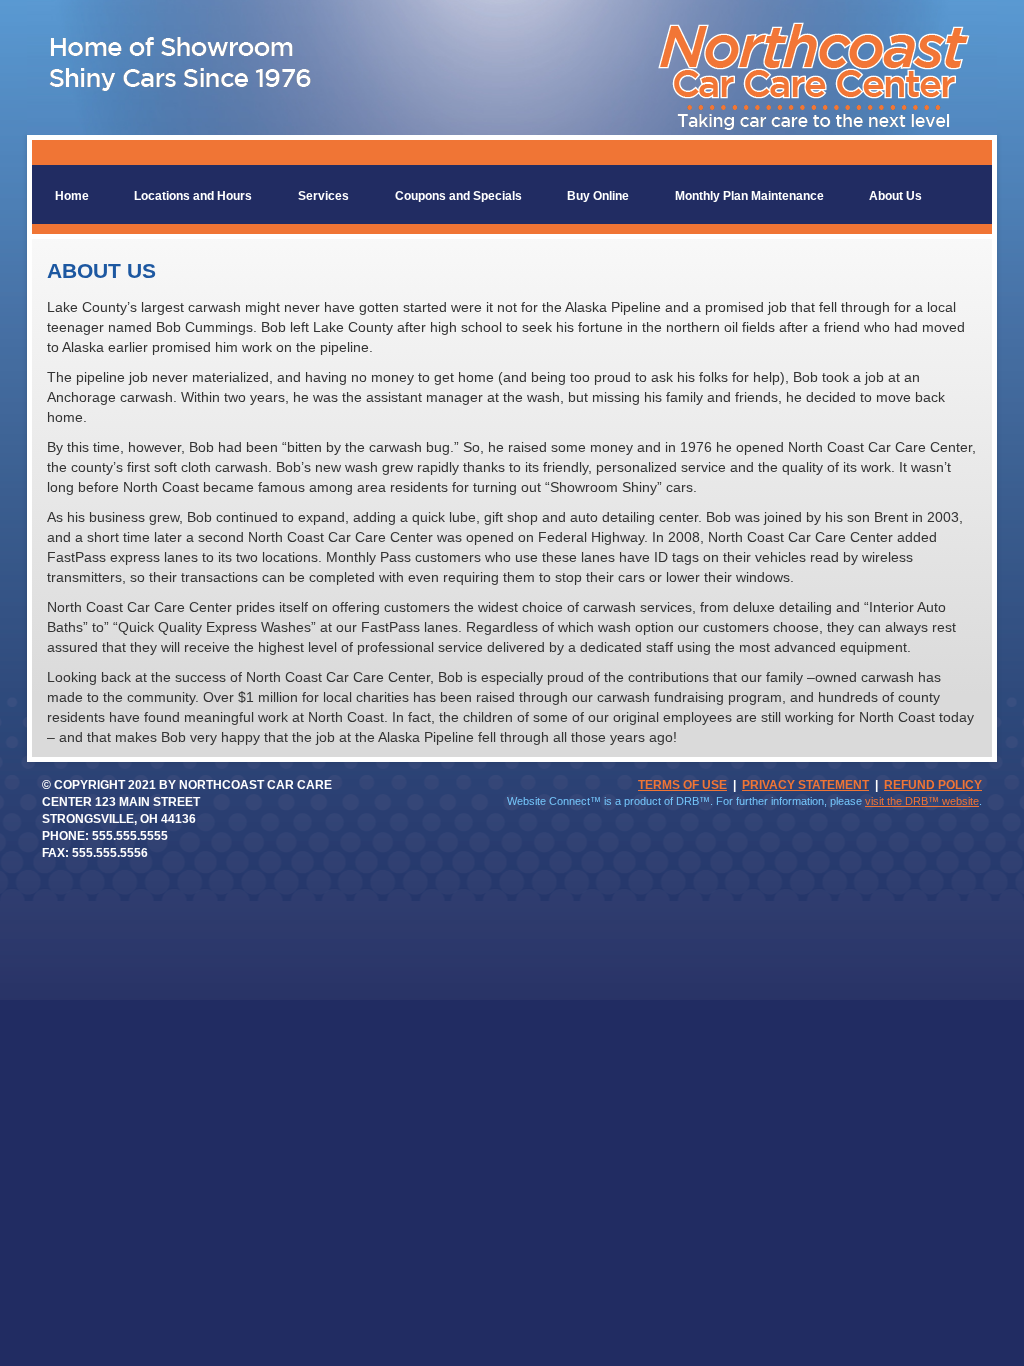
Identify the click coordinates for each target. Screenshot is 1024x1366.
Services (323, 196)
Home (72, 196)
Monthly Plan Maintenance (749, 196)
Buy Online (598, 196)
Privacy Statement (805, 785)
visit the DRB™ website (922, 801)
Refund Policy (933, 785)
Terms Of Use (682, 785)
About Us (895, 196)
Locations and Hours (193, 196)
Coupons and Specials (458, 196)
